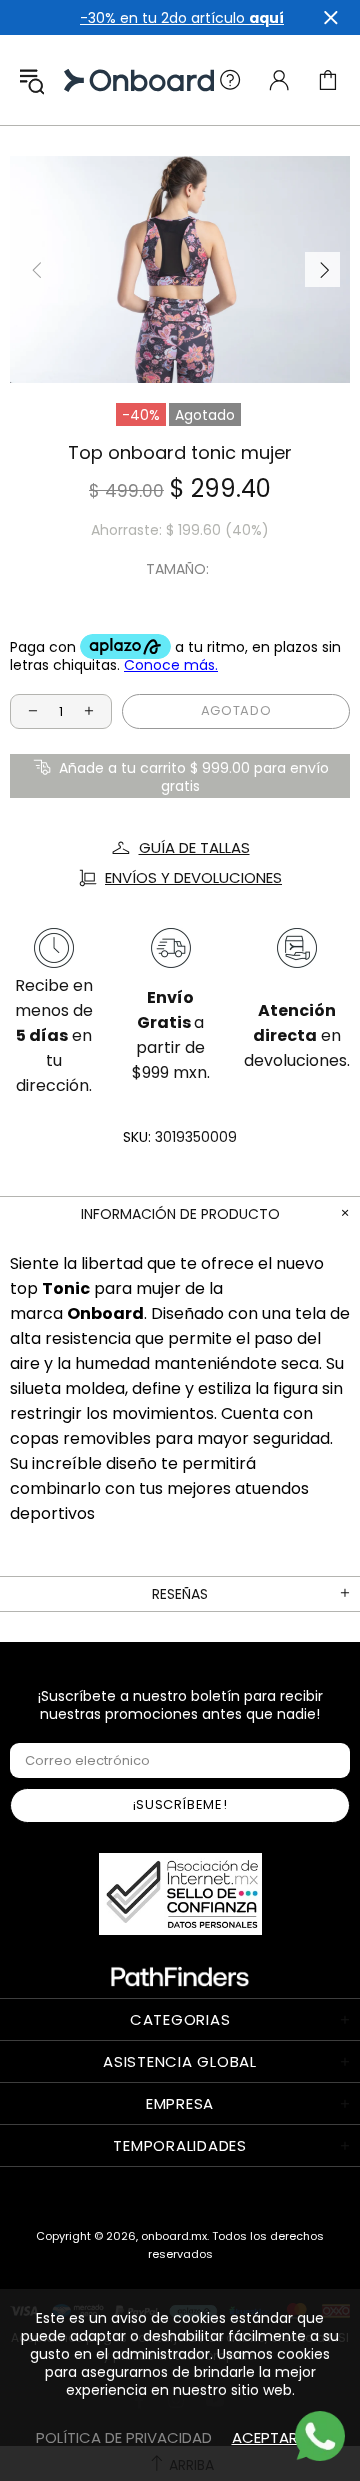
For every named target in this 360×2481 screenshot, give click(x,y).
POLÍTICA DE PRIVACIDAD (124, 2437)
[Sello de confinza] (180, 1894)
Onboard (84, 80)
